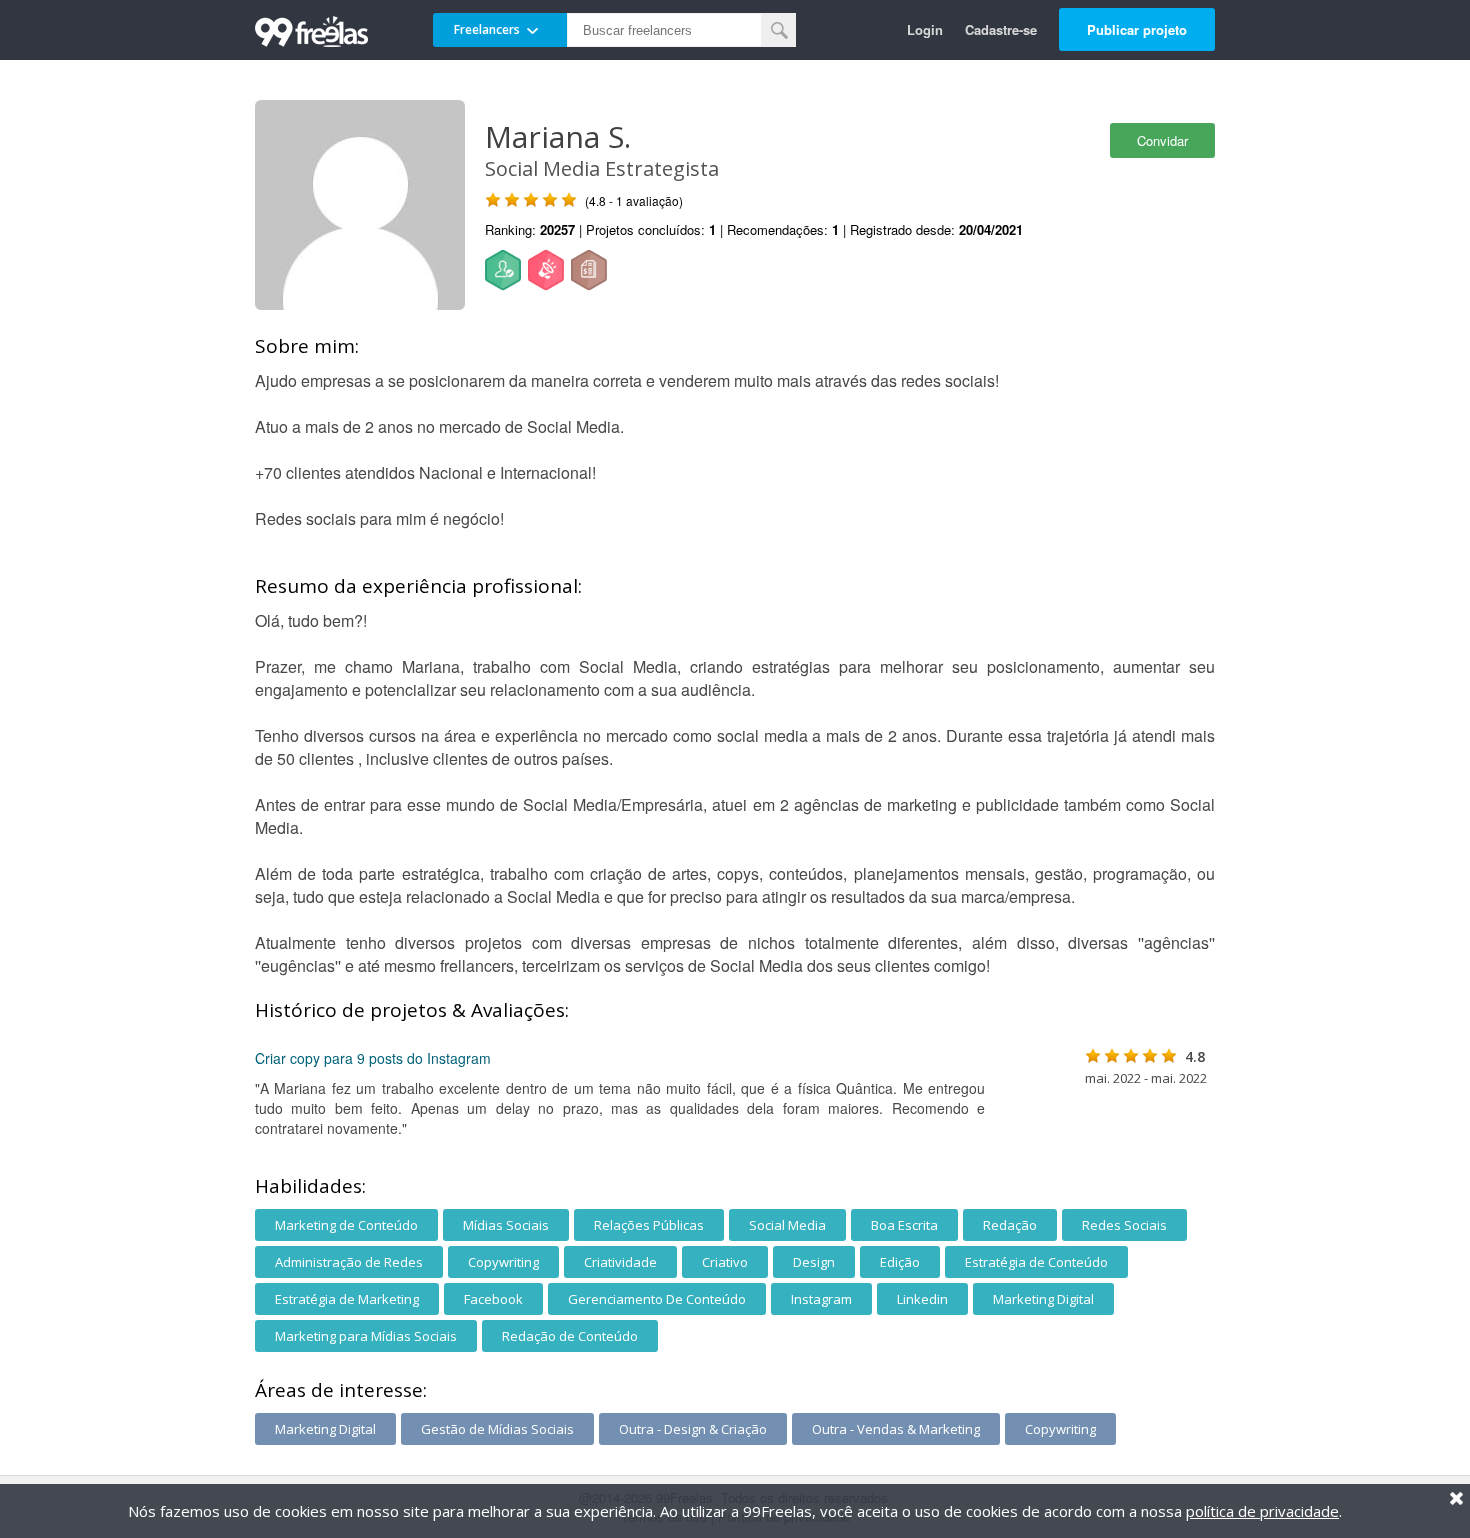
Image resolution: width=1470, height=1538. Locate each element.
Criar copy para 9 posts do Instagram (373, 1058)
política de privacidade (1262, 1511)
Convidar (1162, 140)
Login (925, 29)
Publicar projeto (1137, 29)
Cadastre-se (1001, 29)
